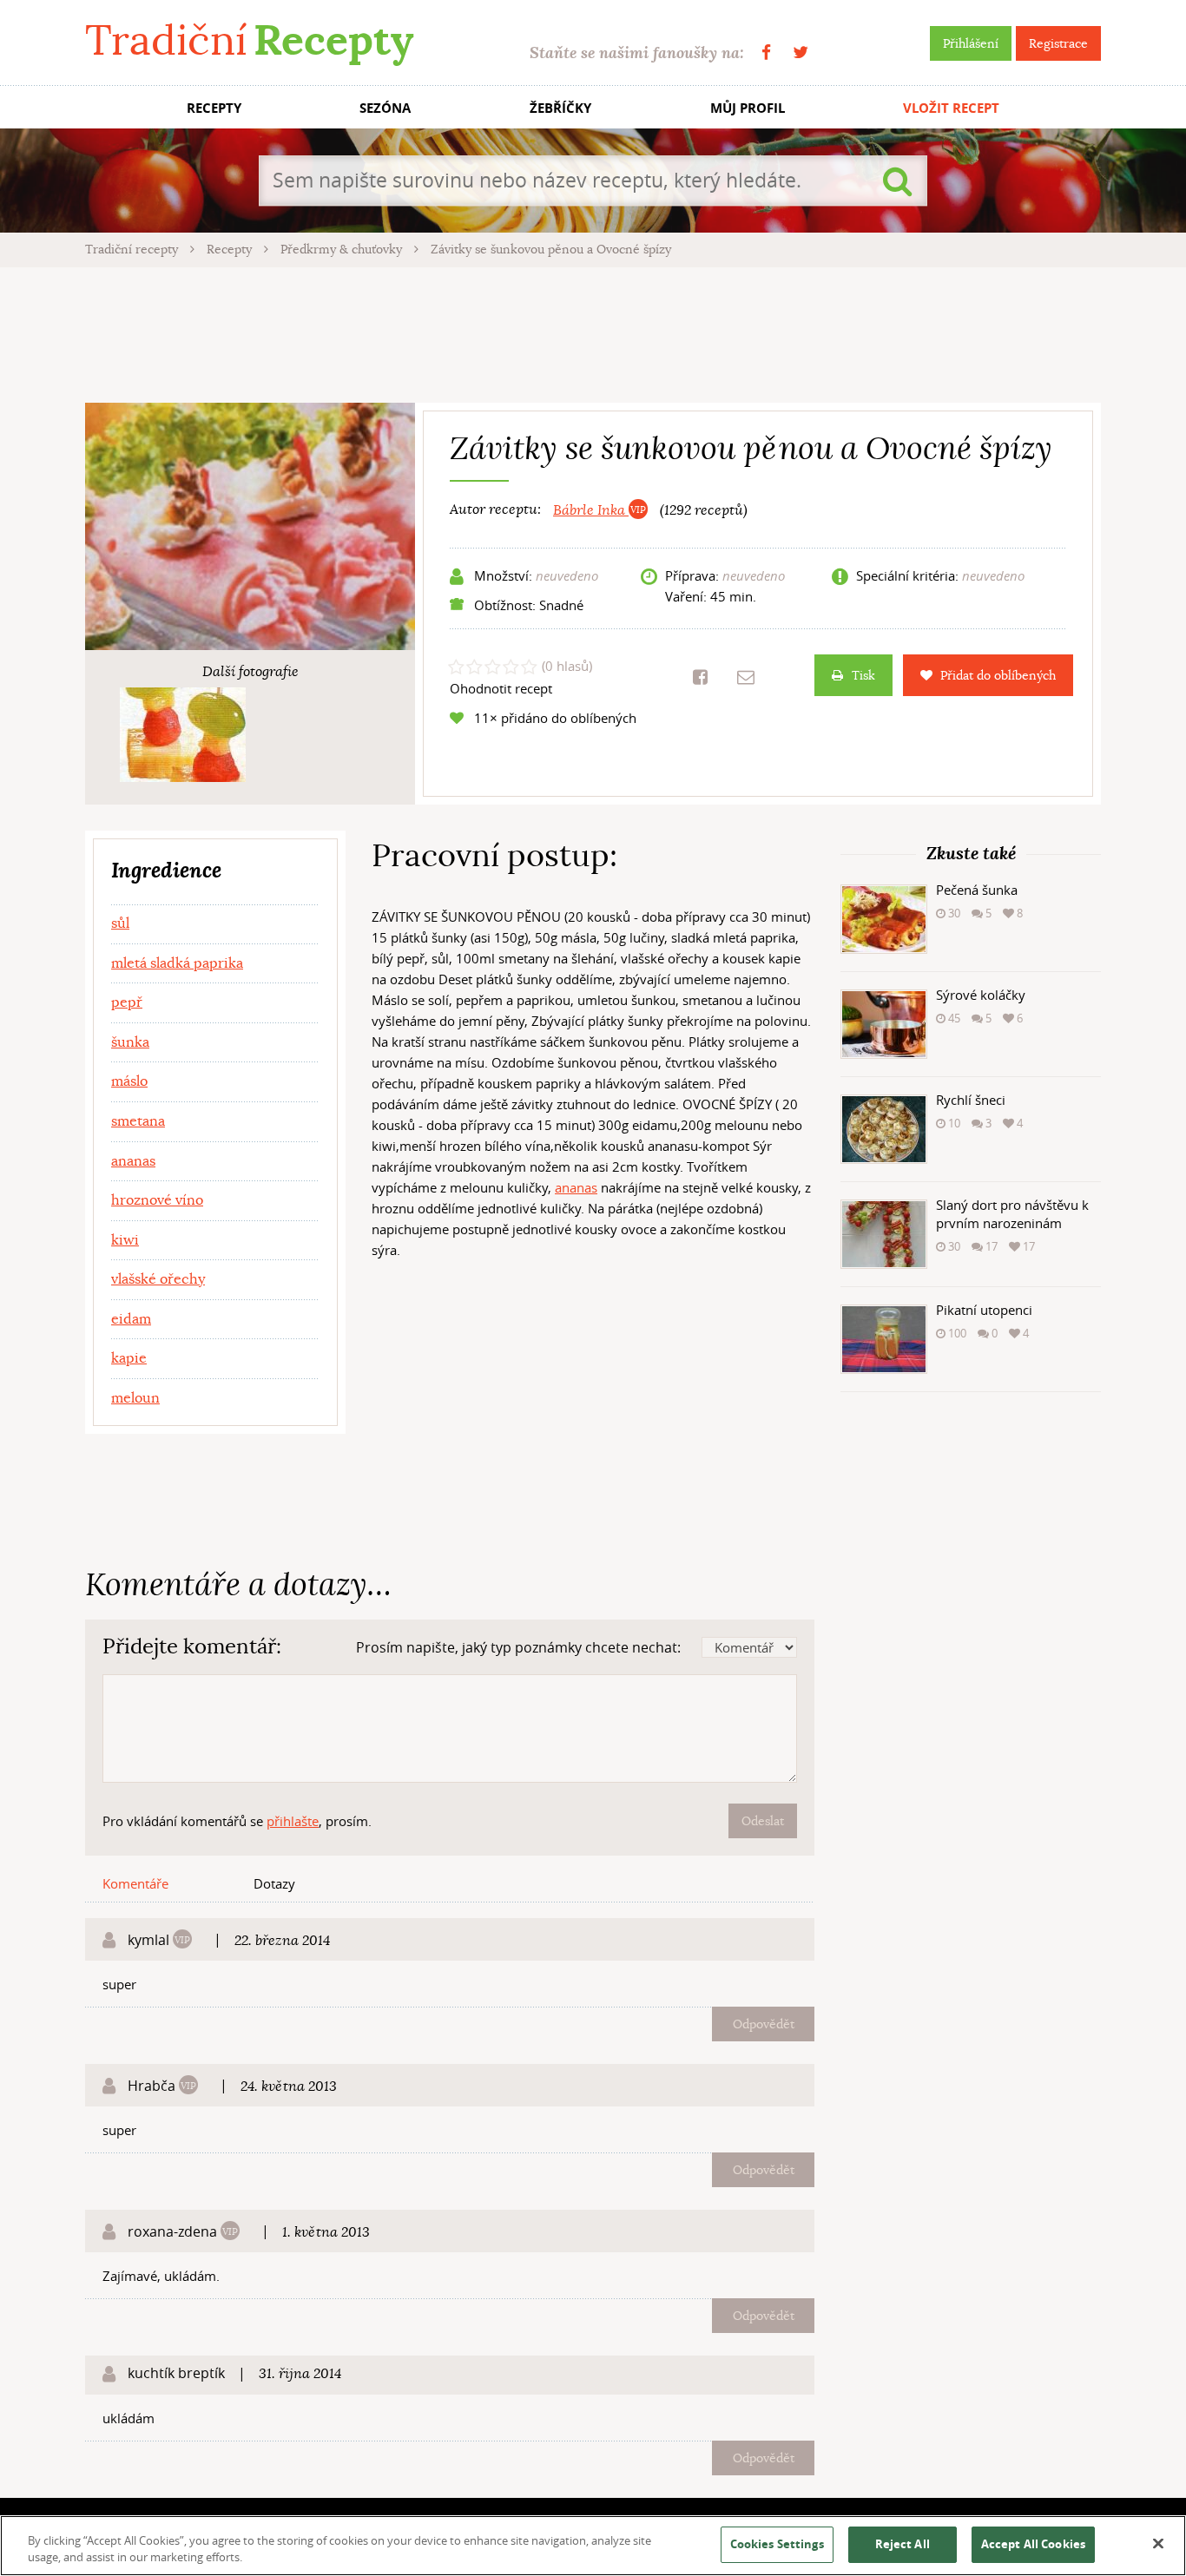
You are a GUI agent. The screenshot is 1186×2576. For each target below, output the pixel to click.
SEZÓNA (385, 108)
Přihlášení (971, 43)
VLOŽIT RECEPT (951, 108)
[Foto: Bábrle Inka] (183, 735)
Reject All (903, 2544)
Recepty (231, 249)
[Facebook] (766, 53)
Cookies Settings (777, 2544)
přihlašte (293, 1821)
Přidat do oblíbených (998, 675)
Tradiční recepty (133, 249)
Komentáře (135, 1883)
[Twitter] (801, 53)
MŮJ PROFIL (748, 108)
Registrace (1058, 43)
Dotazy (274, 1883)
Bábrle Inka (591, 510)
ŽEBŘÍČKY (560, 108)
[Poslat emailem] (746, 677)
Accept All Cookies (1033, 2544)
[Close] (1158, 2544)
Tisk (863, 675)
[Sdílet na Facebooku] (700, 677)
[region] (593, 2546)
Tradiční (249, 40)
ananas (576, 1187)
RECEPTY (214, 108)
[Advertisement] (593, 332)
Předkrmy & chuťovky (343, 249)
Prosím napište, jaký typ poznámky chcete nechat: (518, 1647)
